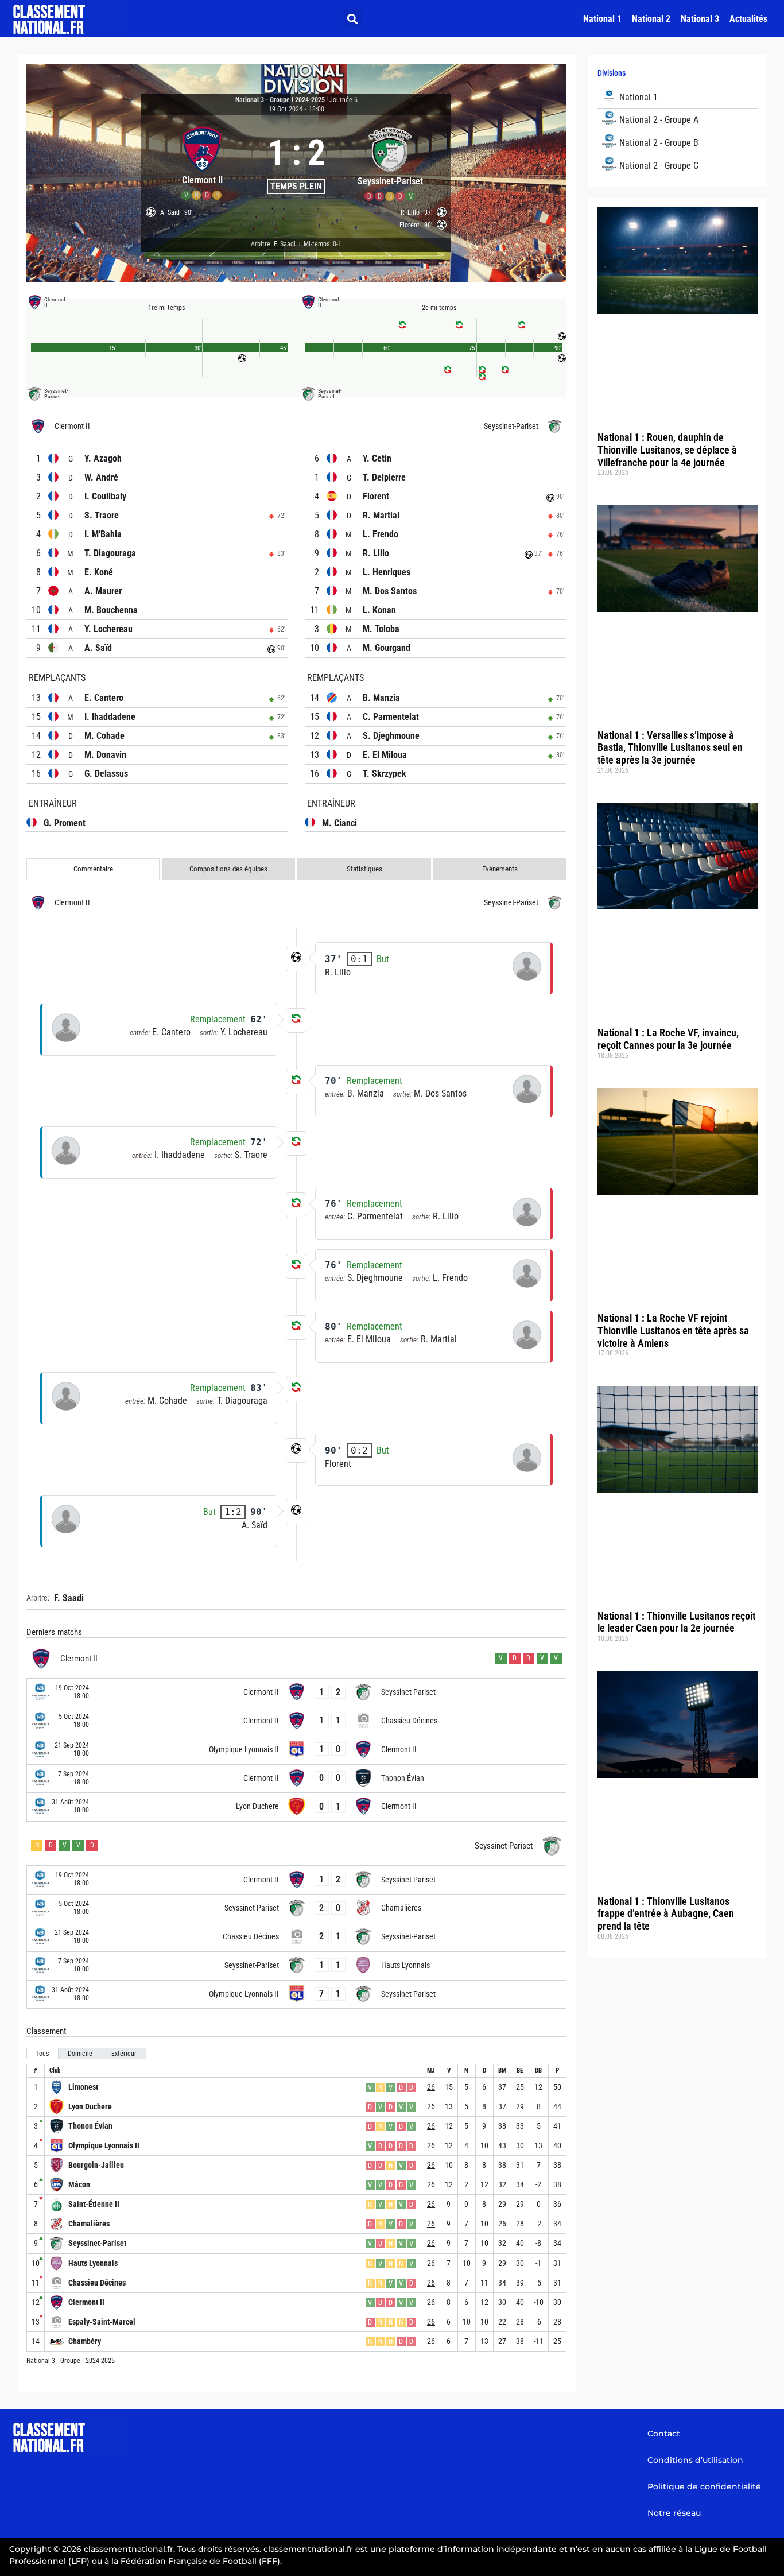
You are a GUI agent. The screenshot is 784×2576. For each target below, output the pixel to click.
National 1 (602, 19)
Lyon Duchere (90, 2106)
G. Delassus (106, 774)
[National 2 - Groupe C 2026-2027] (678, 166)
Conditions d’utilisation (695, 2460)
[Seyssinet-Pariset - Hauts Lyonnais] (296, 1966)
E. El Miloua (385, 755)
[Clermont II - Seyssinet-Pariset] (296, 1693)
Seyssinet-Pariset (97, 2243)
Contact (664, 2434)
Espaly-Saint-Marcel (102, 2322)
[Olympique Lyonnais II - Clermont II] (296, 1750)
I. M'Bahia (103, 534)
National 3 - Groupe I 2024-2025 (280, 100)
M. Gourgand (387, 648)
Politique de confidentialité (704, 2486)
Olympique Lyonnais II (104, 2145)
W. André (101, 477)
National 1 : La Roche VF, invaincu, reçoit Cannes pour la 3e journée (668, 1039)
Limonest (83, 2087)
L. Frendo (381, 534)
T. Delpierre (384, 477)
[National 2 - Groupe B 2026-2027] (678, 143)
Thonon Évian (90, 2126)
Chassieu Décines (97, 2283)
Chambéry (85, 2341)
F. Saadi (69, 1598)
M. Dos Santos (390, 591)
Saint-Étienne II (94, 2204)
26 (431, 2087)
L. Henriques (387, 572)
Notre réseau (674, 2513)
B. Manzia (381, 698)
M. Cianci (339, 823)
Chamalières (89, 2224)
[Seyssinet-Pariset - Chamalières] (296, 1909)
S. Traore (102, 515)
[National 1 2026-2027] (678, 98)
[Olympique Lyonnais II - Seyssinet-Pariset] (296, 1995)
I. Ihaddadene (110, 717)
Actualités (748, 19)
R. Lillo (376, 553)
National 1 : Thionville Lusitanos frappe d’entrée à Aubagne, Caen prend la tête (666, 1913)
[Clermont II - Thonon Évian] (296, 1779)
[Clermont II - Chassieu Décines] (296, 1721)
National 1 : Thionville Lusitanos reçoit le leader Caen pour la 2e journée (676, 1622)
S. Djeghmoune (391, 736)
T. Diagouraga (110, 553)
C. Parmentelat (391, 717)
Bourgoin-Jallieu (96, 2165)
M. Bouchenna (111, 610)
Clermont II (86, 2302)
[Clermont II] (202, 162)
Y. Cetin (377, 458)
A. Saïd (98, 648)
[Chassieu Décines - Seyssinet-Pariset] (296, 1937)
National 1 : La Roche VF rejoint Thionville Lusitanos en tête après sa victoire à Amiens (673, 1330)
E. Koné (99, 572)
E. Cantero (104, 698)
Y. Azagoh (103, 458)
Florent (376, 496)
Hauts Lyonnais (93, 2263)
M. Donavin (105, 755)
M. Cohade (104, 736)
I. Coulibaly (105, 496)
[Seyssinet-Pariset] (390, 162)
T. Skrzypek (385, 774)
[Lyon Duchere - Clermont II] (296, 1807)
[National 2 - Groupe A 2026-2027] (678, 120)
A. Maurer (103, 591)
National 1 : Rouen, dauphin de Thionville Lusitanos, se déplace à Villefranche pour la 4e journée (667, 450)
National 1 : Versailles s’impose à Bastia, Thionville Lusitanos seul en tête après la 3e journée (670, 747)
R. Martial (381, 515)
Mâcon (79, 2184)
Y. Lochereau (108, 629)
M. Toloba (381, 629)
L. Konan (379, 610)
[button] (352, 19)
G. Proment (65, 823)
